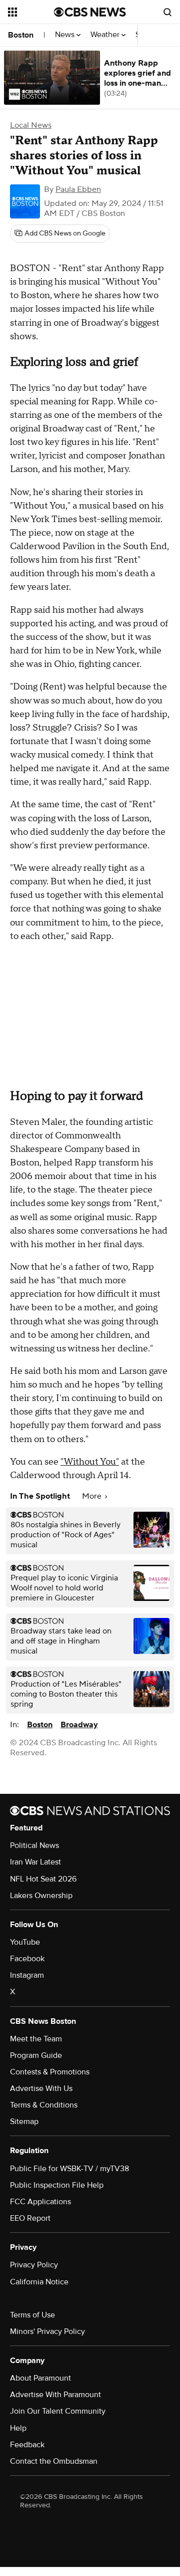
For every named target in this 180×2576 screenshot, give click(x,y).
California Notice (39, 2282)
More (93, 1496)
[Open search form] (167, 12)
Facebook (27, 1959)
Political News (34, 1845)
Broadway (79, 1725)
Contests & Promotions (50, 2072)
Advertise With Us (41, 2088)
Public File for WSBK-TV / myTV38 (69, 2169)
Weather (106, 35)
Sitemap (24, 2122)
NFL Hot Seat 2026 (43, 1879)
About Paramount (40, 2378)
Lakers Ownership (41, 1896)
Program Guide (36, 2055)
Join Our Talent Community (58, 2411)
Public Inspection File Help (57, 2185)
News (66, 35)
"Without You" (90, 1462)
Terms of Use (32, 2315)
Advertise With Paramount (55, 2395)
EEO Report (30, 2218)
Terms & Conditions (44, 2105)
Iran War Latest (35, 1862)
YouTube (25, 1942)
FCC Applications (40, 2202)
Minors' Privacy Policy (47, 2331)
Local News (31, 125)
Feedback (27, 2445)
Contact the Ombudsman (54, 2461)
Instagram (27, 1975)
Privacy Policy (34, 2265)
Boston (21, 35)
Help (18, 2428)
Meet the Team (36, 2039)
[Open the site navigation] (31, 12)
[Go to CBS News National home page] (90, 12)
